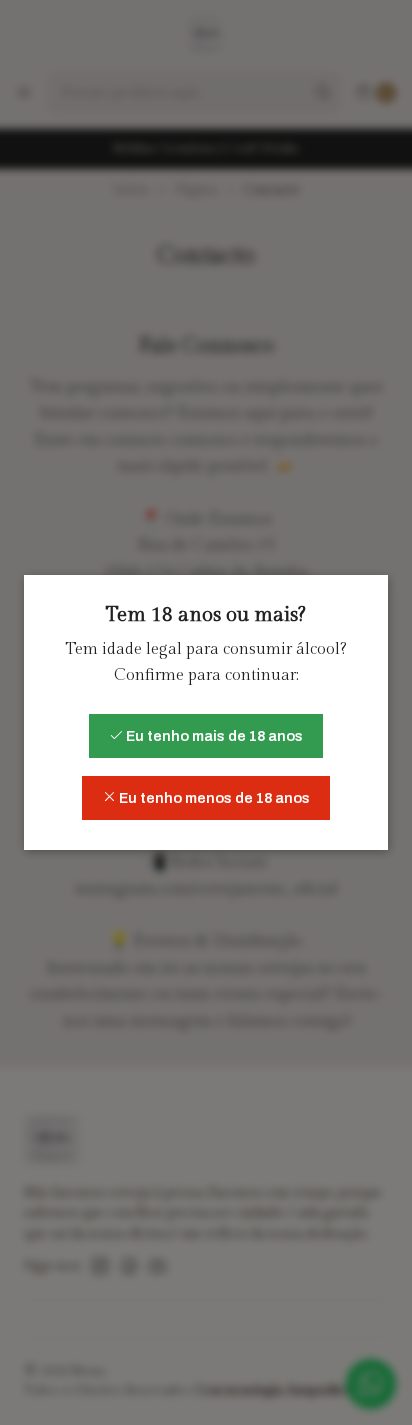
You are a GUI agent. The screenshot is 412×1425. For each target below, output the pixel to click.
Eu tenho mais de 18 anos (213, 736)
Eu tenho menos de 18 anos (213, 798)
